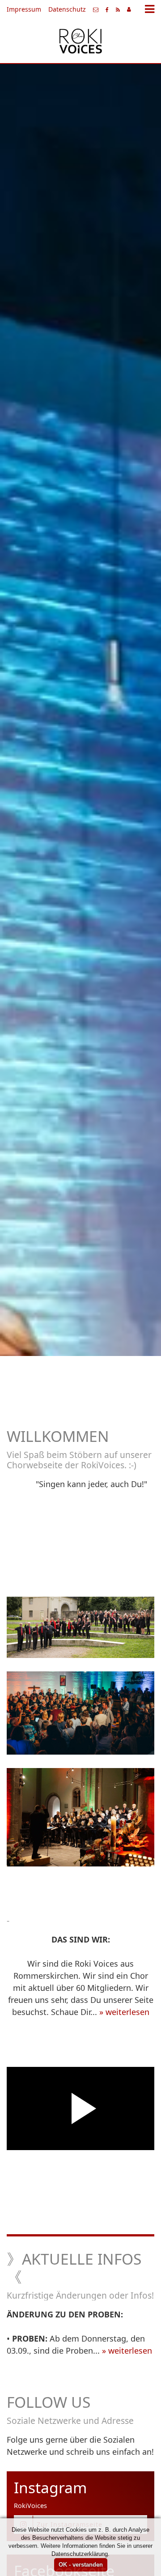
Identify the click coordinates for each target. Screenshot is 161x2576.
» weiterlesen (124, 2012)
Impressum (24, 9)
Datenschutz (67, 9)
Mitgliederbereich (129, 9)
